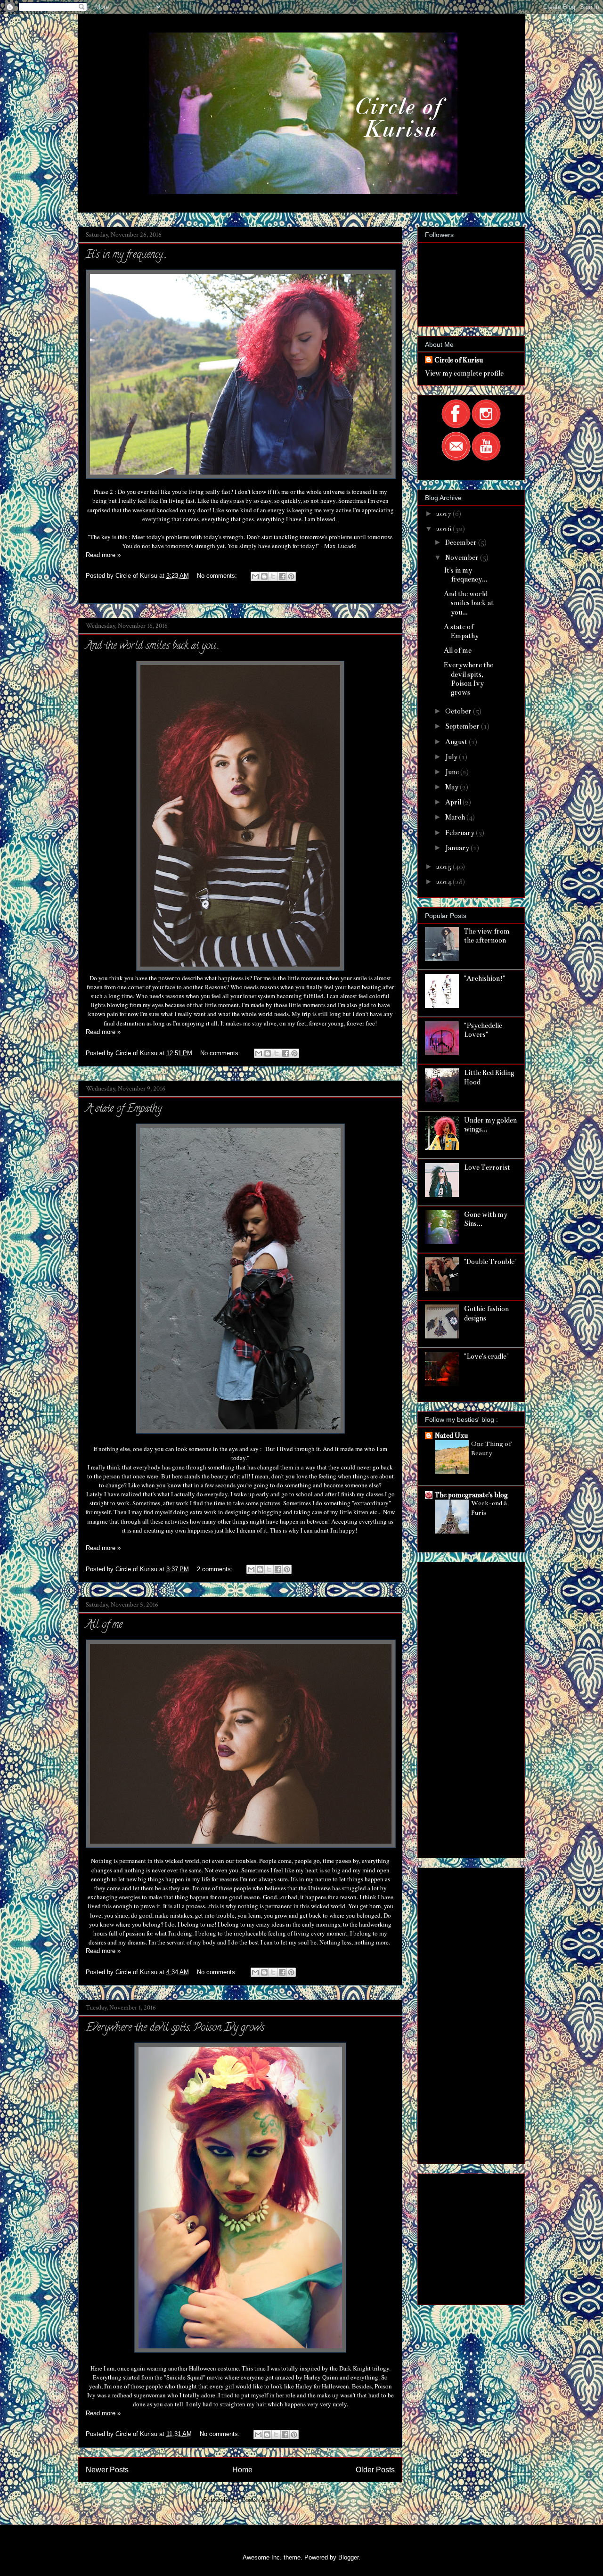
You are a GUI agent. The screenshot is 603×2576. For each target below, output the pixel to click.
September (463, 726)
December (462, 542)
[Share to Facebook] (282, 576)
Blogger (348, 2557)
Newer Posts (107, 2470)
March (456, 817)
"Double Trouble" (490, 1262)
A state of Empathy (124, 1109)
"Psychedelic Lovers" (483, 1030)
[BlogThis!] (264, 576)
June (453, 772)
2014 (444, 882)
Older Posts (375, 2470)
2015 (444, 867)
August (457, 742)
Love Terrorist (487, 1167)
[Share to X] (273, 576)
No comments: (218, 576)
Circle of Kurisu (459, 360)
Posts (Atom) (259, 2500)
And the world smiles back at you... (153, 647)
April (454, 802)
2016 (444, 529)
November (463, 558)
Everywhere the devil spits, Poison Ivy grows (175, 2028)
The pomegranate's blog (471, 1495)
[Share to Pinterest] (291, 576)
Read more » (103, 555)
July (452, 757)
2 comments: (216, 1569)
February (460, 833)
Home (242, 2470)
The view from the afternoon (487, 936)
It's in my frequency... (126, 255)
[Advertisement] (463, 1707)
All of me (104, 1625)
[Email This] (255, 576)
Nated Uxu (451, 1436)
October (459, 711)
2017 (444, 514)
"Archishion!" (485, 978)
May (452, 787)
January (458, 848)
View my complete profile (464, 373)
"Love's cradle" (486, 1356)
